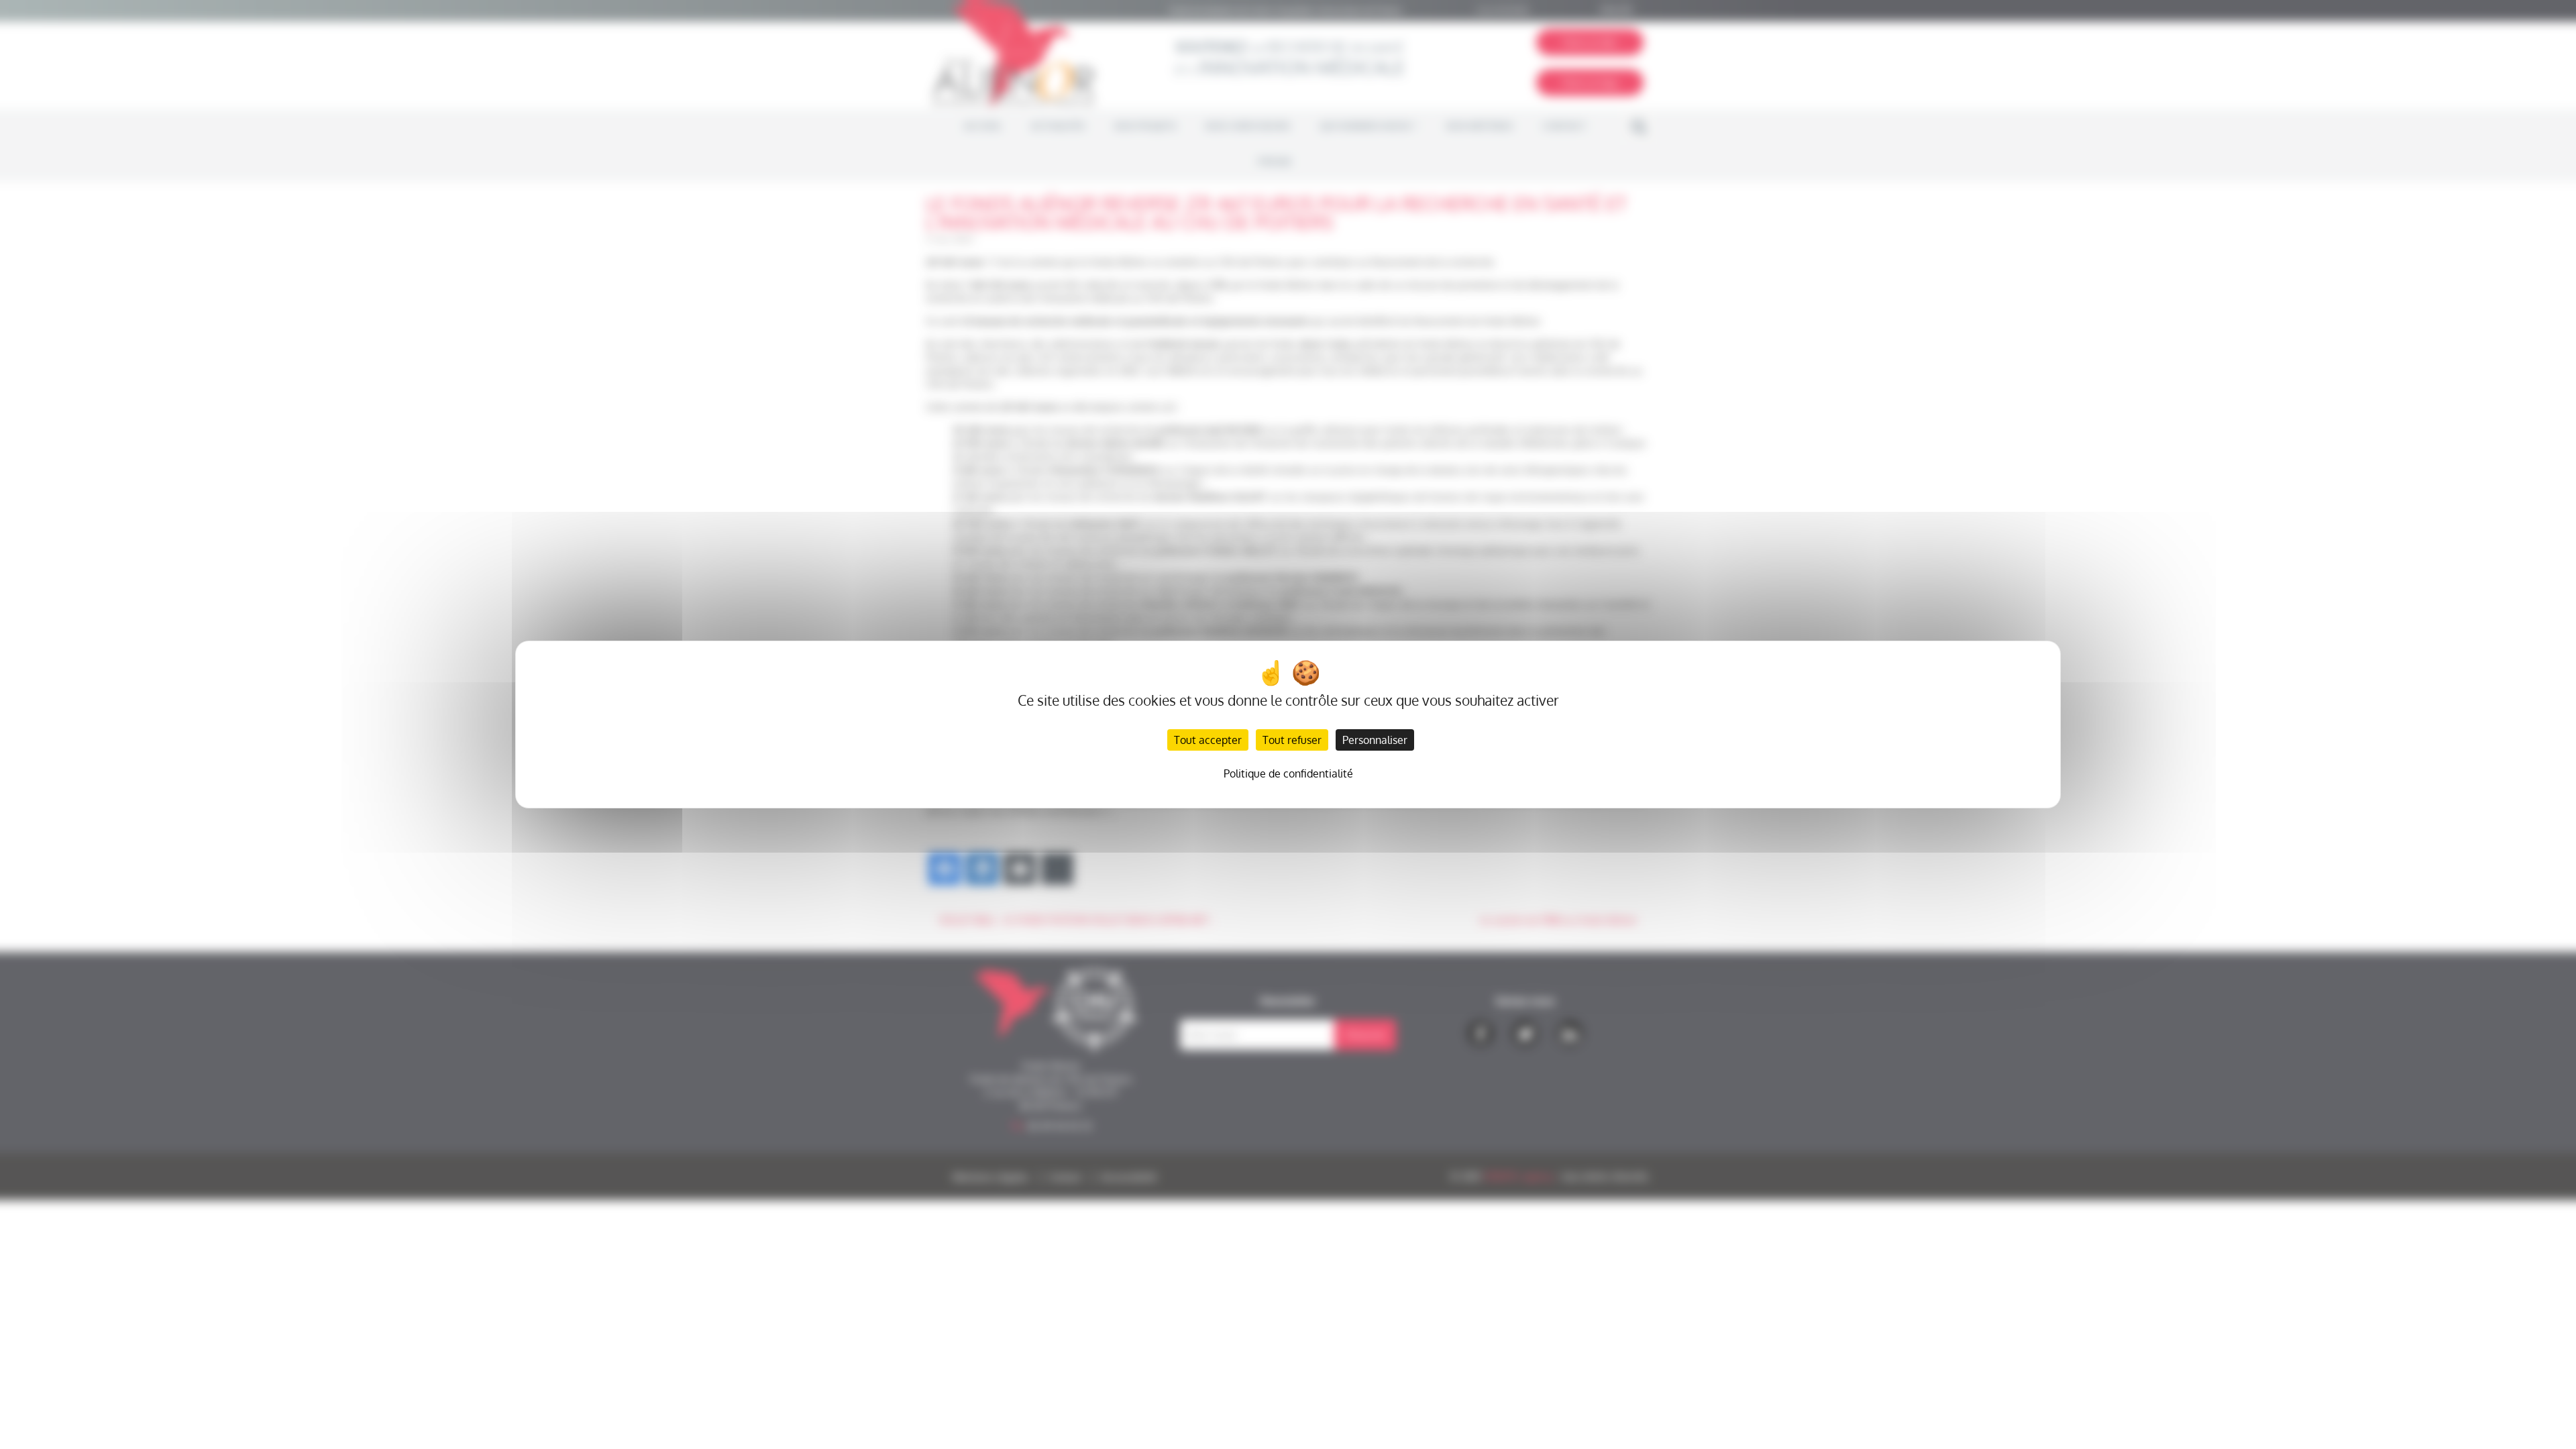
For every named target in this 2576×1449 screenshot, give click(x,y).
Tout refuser (1292, 740)
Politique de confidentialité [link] (1288, 773)
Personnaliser (1375, 740)
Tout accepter (1208, 740)
